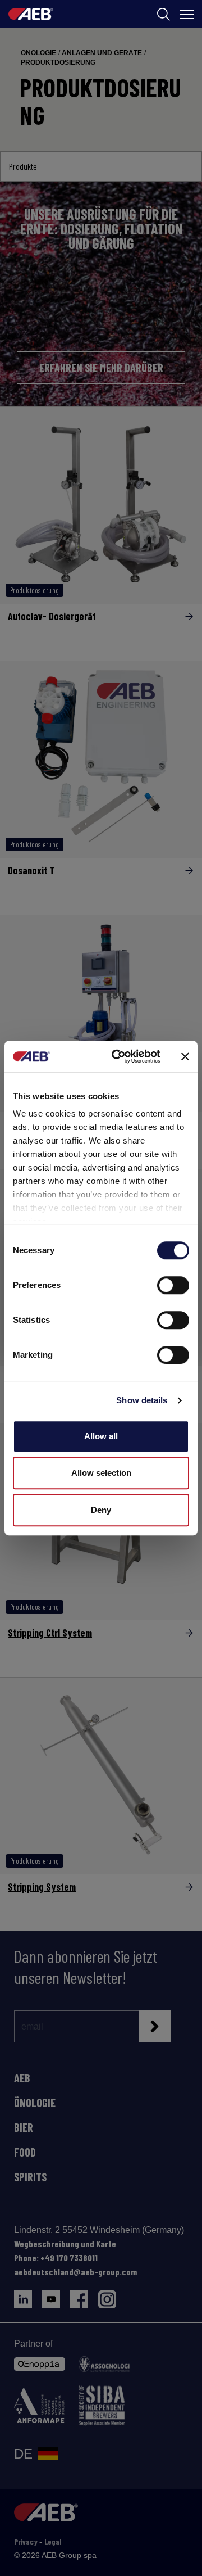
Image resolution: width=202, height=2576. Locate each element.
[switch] (173, 1285)
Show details (142, 1400)
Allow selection (101, 1473)
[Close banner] (185, 1056)
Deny (101, 1510)
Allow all (101, 1436)
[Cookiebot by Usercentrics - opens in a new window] (118, 1056)
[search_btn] (164, 14)
